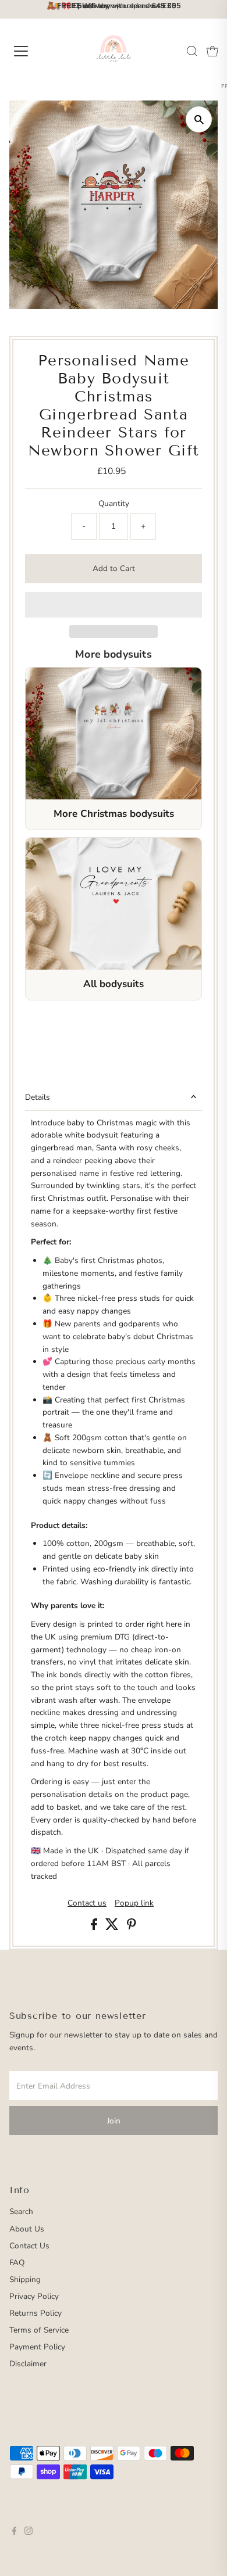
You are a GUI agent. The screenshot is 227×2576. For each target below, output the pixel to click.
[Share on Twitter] (113, 1927)
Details (38, 1097)
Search (21, 2211)
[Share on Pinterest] (132, 1927)
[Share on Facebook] (95, 1927)
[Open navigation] (31, 51)
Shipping (25, 2279)
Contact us (87, 1903)
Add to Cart (114, 568)
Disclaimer (28, 2364)
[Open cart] (212, 51)
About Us (27, 2229)
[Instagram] (29, 2532)
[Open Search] (192, 51)
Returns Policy (36, 2313)
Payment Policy (37, 2347)
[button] (114, 605)
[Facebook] (15, 2532)
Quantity (114, 503)
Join (114, 2121)
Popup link (134, 1903)
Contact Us (29, 2246)
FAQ (17, 2263)
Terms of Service (39, 2330)
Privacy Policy (34, 2296)
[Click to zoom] (199, 119)
